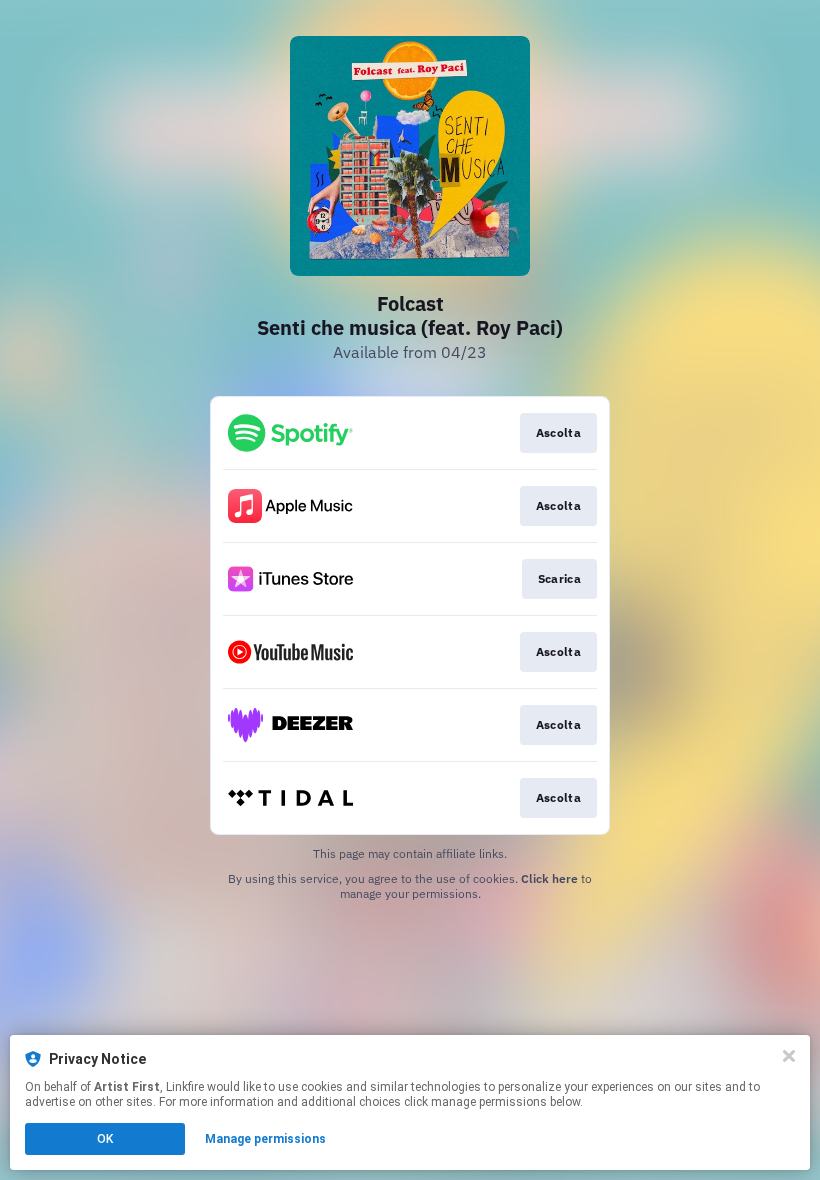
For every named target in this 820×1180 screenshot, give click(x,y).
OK (105, 1139)
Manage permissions (265, 1139)
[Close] (789, 1056)
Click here (549, 878)
